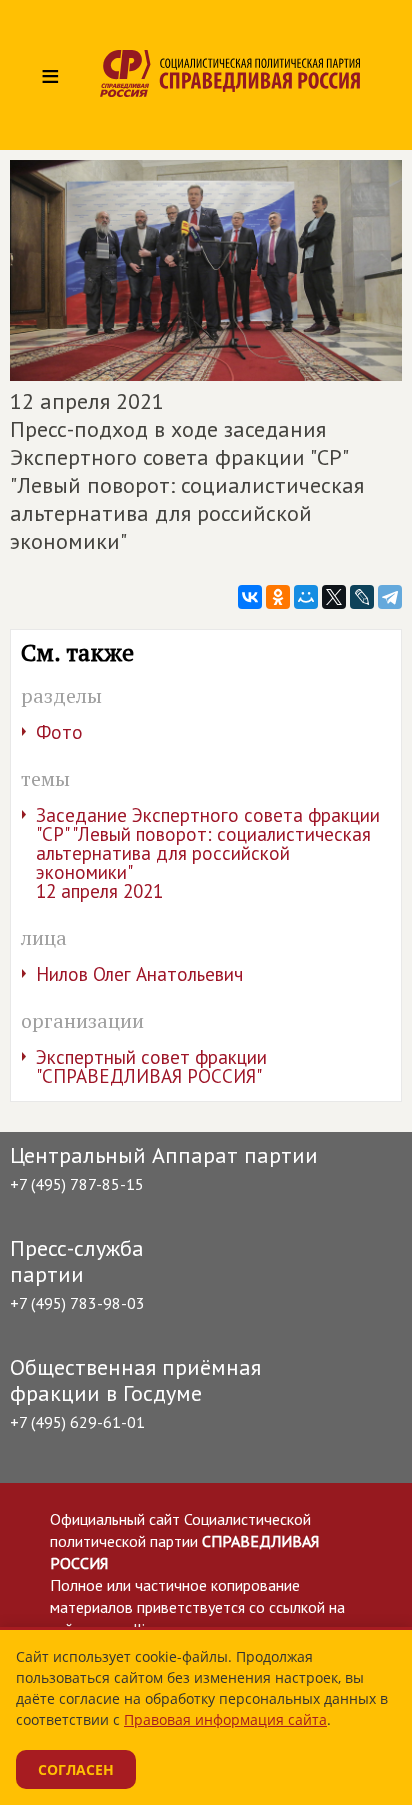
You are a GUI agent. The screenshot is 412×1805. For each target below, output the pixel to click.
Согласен (76, 1769)
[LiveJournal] (362, 597)
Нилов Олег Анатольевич (139, 974)
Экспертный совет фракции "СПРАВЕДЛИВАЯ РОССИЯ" (151, 1066)
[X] (334, 597)
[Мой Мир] (306, 597)
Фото (59, 732)
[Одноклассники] (278, 597)
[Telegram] (390, 597)
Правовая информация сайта (225, 1719)
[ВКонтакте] (250, 597)
